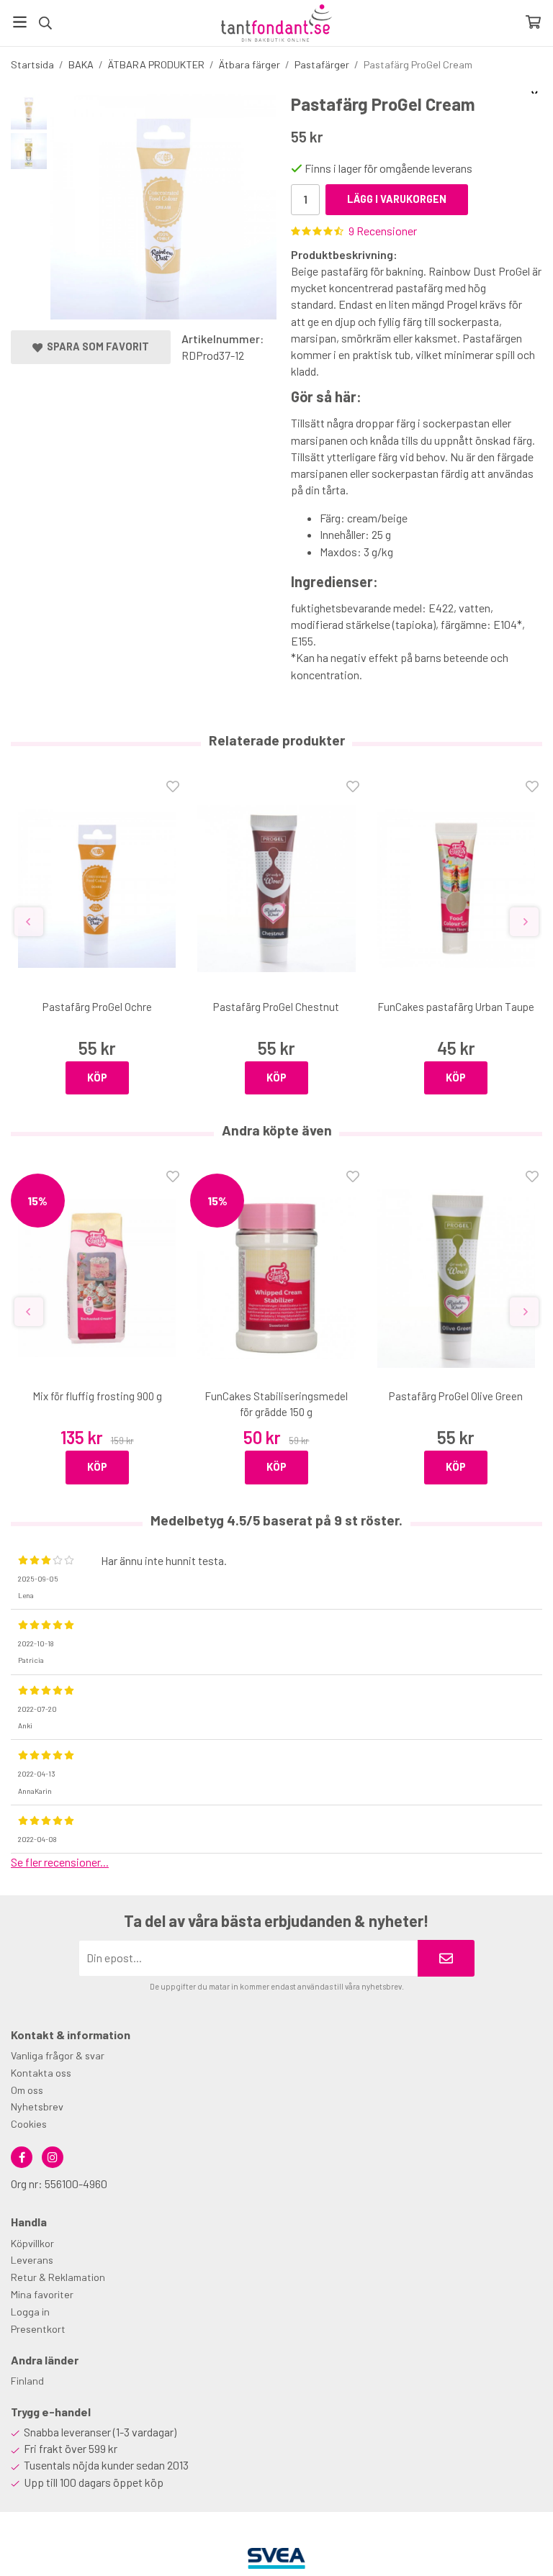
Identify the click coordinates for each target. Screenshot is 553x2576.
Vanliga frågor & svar (58, 2055)
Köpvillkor (32, 2243)
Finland (27, 2381)
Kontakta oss (41, 2073)
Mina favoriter (42, 2294)
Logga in (30, 2312)
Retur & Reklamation (58, 2277)
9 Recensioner (383, 231)
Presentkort (38, 2329)
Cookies (29, 2124)
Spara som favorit (96, 346)
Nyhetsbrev (37, 2106)
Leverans (32, 2260)
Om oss (27, 2090)
